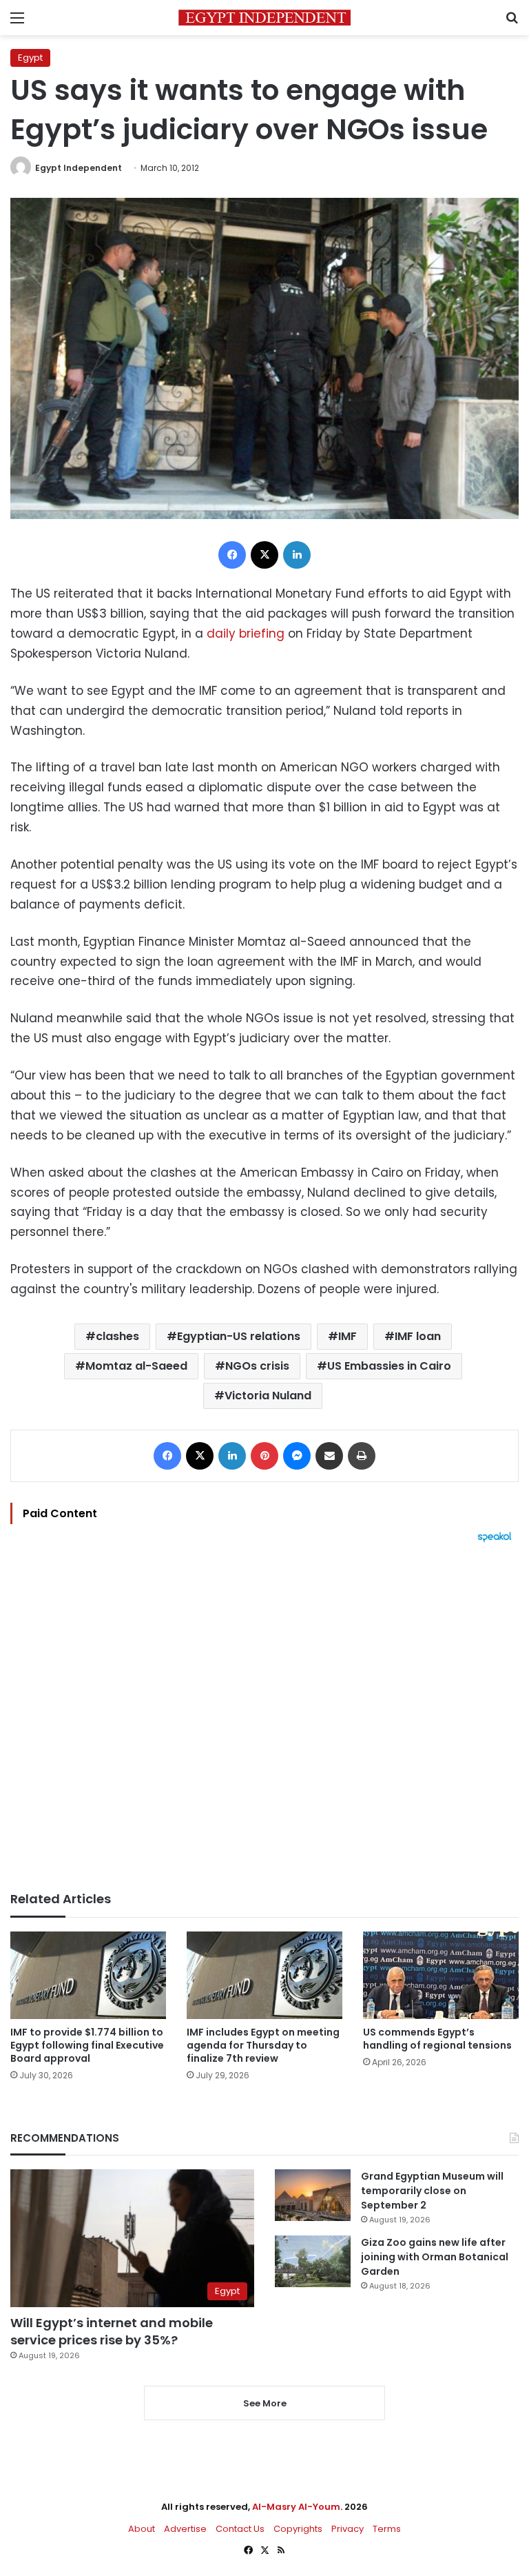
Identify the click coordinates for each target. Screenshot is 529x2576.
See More (265, 2403)
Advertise (185, 2529)
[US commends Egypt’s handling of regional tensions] (441, 1975)
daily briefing (246, 633)
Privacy (348, 2529)
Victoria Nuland (268, 1396)
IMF (348, 1336)
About (142, 2529)
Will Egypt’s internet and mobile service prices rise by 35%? (112, 2331)
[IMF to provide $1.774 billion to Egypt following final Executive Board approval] (88, 1975)
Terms (387, 2529)
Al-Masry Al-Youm (296, 2507)
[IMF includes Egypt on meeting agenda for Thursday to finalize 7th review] (264, 1975)
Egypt (30, 58)
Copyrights (298, 2529)
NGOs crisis (257, 1366)
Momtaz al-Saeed (136, 1366)
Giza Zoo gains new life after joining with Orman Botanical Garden (435, 2257)
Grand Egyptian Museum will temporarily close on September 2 (432, 2191)
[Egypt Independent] (264, 18)
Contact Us (240, 2529)
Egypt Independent (79, 168)
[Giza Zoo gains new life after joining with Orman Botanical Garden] (313, 2261)
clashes (117, 1336)
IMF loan (418, 1336)
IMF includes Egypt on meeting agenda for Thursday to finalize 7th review (263, 2045)
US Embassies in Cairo (389, 1366)
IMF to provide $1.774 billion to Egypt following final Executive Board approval (87, 2045)
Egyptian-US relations (239, 1336)
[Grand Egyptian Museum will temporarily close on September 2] (313, 2195)
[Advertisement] (264, 1717)
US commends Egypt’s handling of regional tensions (437, 2039)
